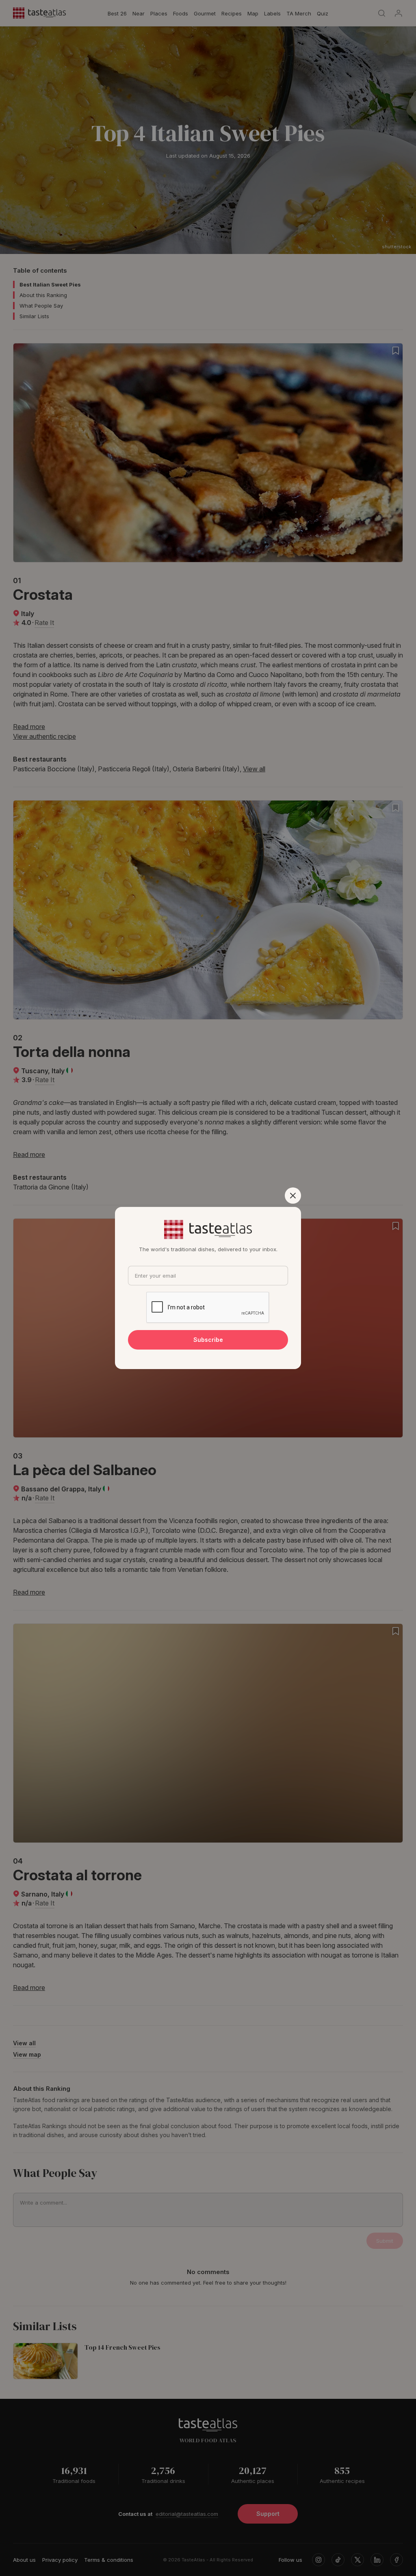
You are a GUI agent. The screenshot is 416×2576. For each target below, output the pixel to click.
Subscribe (208, 1340)
